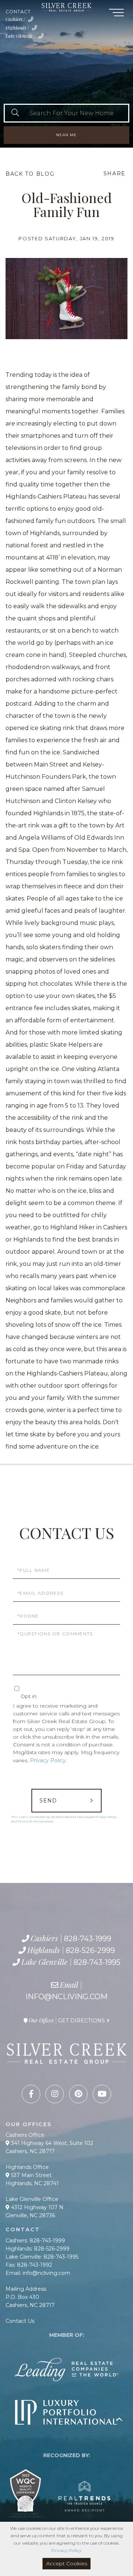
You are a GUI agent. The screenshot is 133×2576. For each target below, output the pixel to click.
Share (115, 173)
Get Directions (81, 2021)
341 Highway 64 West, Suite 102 (51, 2143)
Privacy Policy (48, 1760)
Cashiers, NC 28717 (30, 2151)
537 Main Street (31, 2175)
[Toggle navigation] (116, 14)
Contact (18, 12)
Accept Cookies (67, 2563)
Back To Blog (30, 174)
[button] (15, 113)
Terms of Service (31, 1821)
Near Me (66, 135)
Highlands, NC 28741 (32, 2183)
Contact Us (20, 2321)
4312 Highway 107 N (37, 2207)
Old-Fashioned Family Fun (67, 204)
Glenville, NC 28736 (30, 2215)
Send (48, 1801)
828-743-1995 (42, 38)
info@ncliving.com (66, 1997)
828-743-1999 (32, 21)
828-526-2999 (36, 30)
